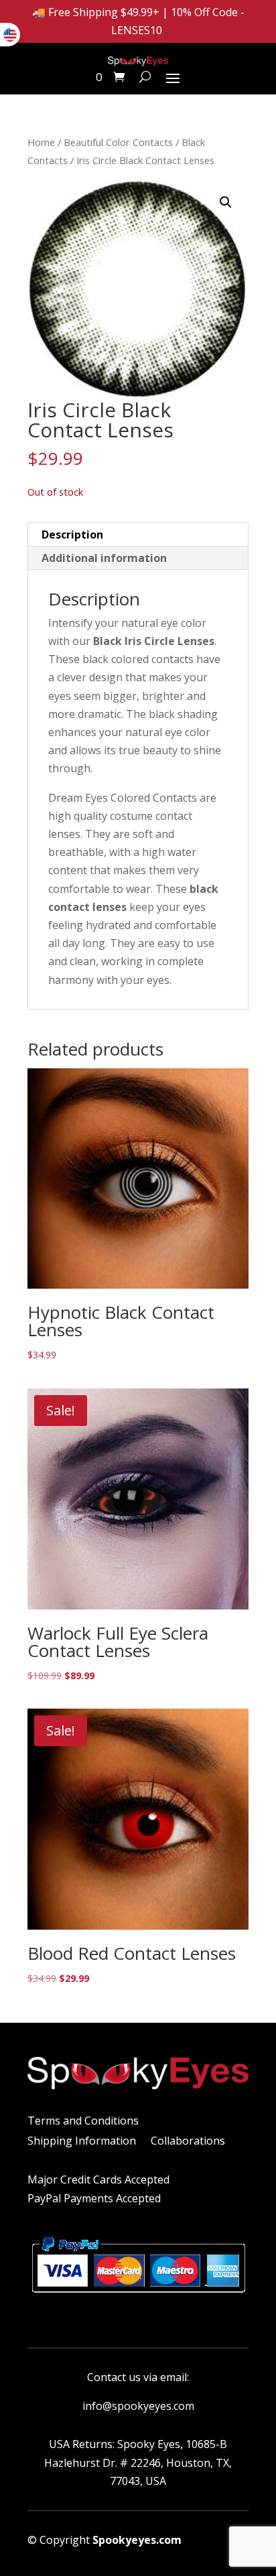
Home (41, 142)
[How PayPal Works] (138, 2297)
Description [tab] (72, 534)
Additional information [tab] (104, 558)
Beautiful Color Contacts (118, 142)
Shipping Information (82, 2142)
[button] (226, 202)
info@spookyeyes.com (138, 2406)
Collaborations (188, 2142)
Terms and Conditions (83, 2122)
